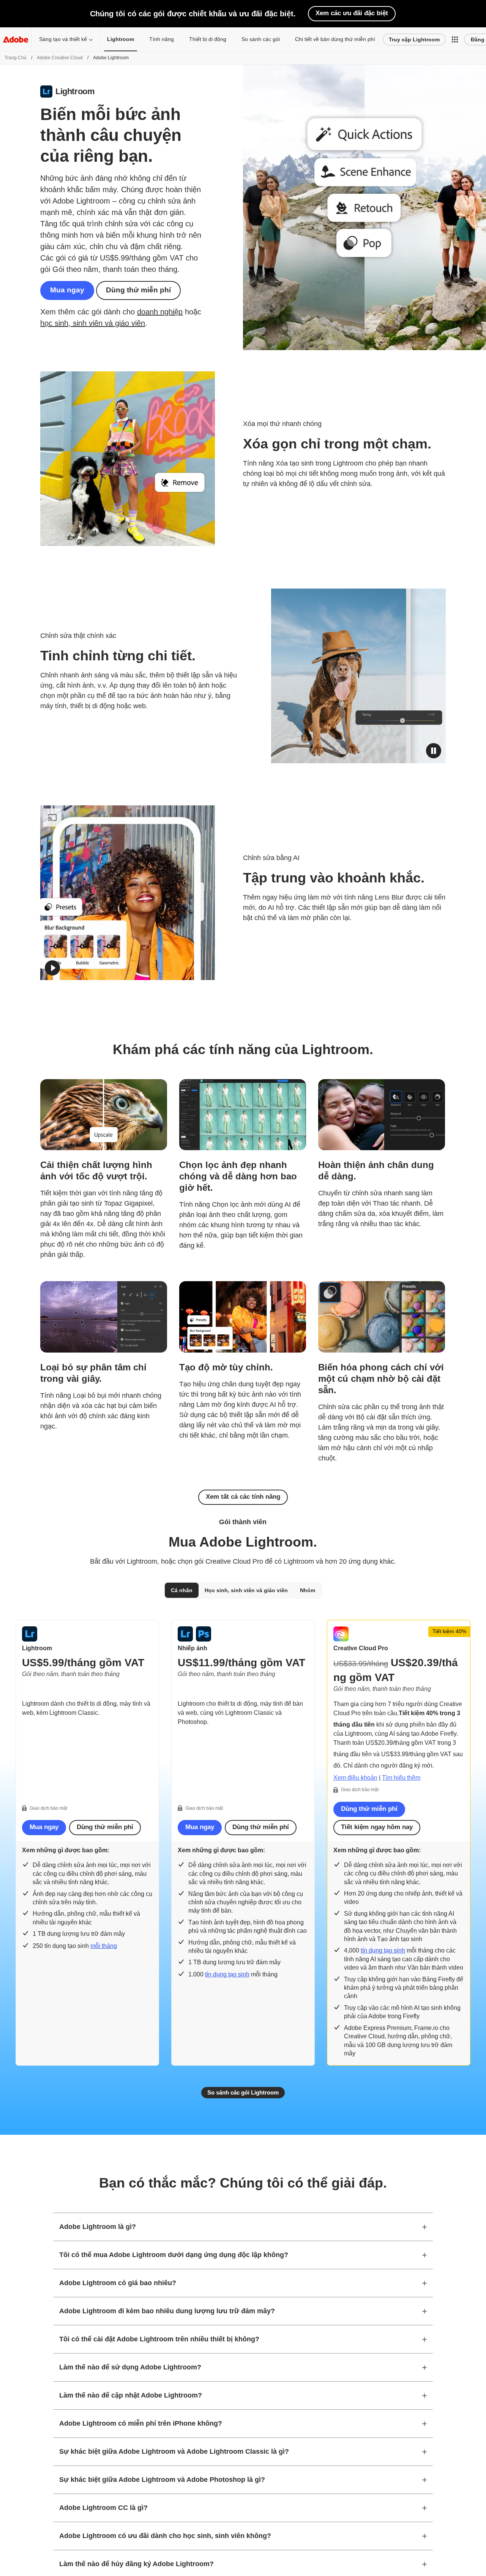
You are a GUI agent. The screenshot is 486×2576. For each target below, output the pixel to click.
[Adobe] (16, 39)
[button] (455, 39)
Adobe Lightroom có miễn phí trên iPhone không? (141, 2423)
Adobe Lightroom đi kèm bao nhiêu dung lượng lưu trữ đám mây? (167, 2311)
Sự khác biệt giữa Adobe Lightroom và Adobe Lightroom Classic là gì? (174, 2451)
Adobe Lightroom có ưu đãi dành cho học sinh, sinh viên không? (165, 2536)
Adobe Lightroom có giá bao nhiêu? (118, 2283)
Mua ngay (67, 290)
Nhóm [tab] (308, 1590)
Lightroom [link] (121, 39)
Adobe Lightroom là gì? (98, 2227)
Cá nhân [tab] (182, 1590)
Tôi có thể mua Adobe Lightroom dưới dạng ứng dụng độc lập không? (174, 2255)
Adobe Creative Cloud (60, 58)
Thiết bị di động (208, 39)
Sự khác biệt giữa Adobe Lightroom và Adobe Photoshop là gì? (162, 2480)
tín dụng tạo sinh (227, 1974)
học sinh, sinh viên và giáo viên (93, 323)
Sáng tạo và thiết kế (63, 39)
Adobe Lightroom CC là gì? (103, 2508)
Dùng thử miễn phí (138, 290)
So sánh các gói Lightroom (243, 2092)
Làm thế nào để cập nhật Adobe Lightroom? (131, 2395)
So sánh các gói (261, 39)
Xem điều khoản (355, 1778)
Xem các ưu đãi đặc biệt (352, 13)
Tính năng (162, 39)
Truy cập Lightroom (414, 39)
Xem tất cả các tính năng (243, 1497)
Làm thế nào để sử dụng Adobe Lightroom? (130, 2367)
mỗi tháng (104, 1946)
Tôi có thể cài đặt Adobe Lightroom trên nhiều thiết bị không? (159, 2339)
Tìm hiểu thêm (401, 1778)
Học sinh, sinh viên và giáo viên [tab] (246, 1590)
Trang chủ (16, 58)
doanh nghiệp (160, 312)
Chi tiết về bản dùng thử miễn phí (335, 39)
